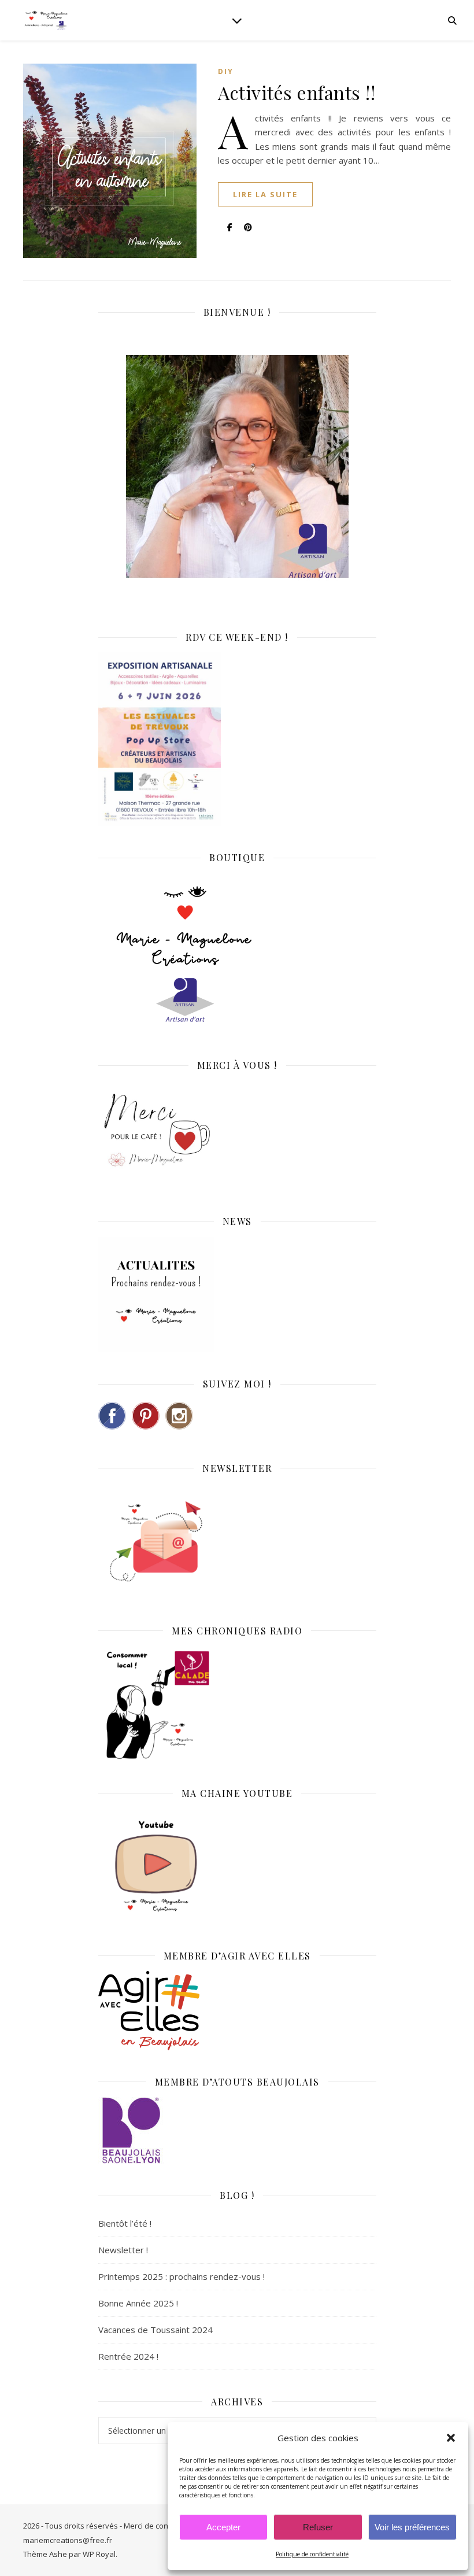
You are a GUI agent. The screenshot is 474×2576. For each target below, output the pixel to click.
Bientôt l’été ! (125, 2223)
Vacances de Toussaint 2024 (155, 2330)
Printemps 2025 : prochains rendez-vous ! (182, 2276)
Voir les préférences (412, 2527)
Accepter (223, 2527)
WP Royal (99, 2554)
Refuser (318, 2527)
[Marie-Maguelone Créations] (46, 20)
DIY (226, 71)
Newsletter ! (123, 2250)
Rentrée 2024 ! (128, 2356)
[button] (451, 2438)
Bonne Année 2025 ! (138, 2303)
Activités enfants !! (297, 92)
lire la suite (265, 194)
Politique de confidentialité (312, 2554)
